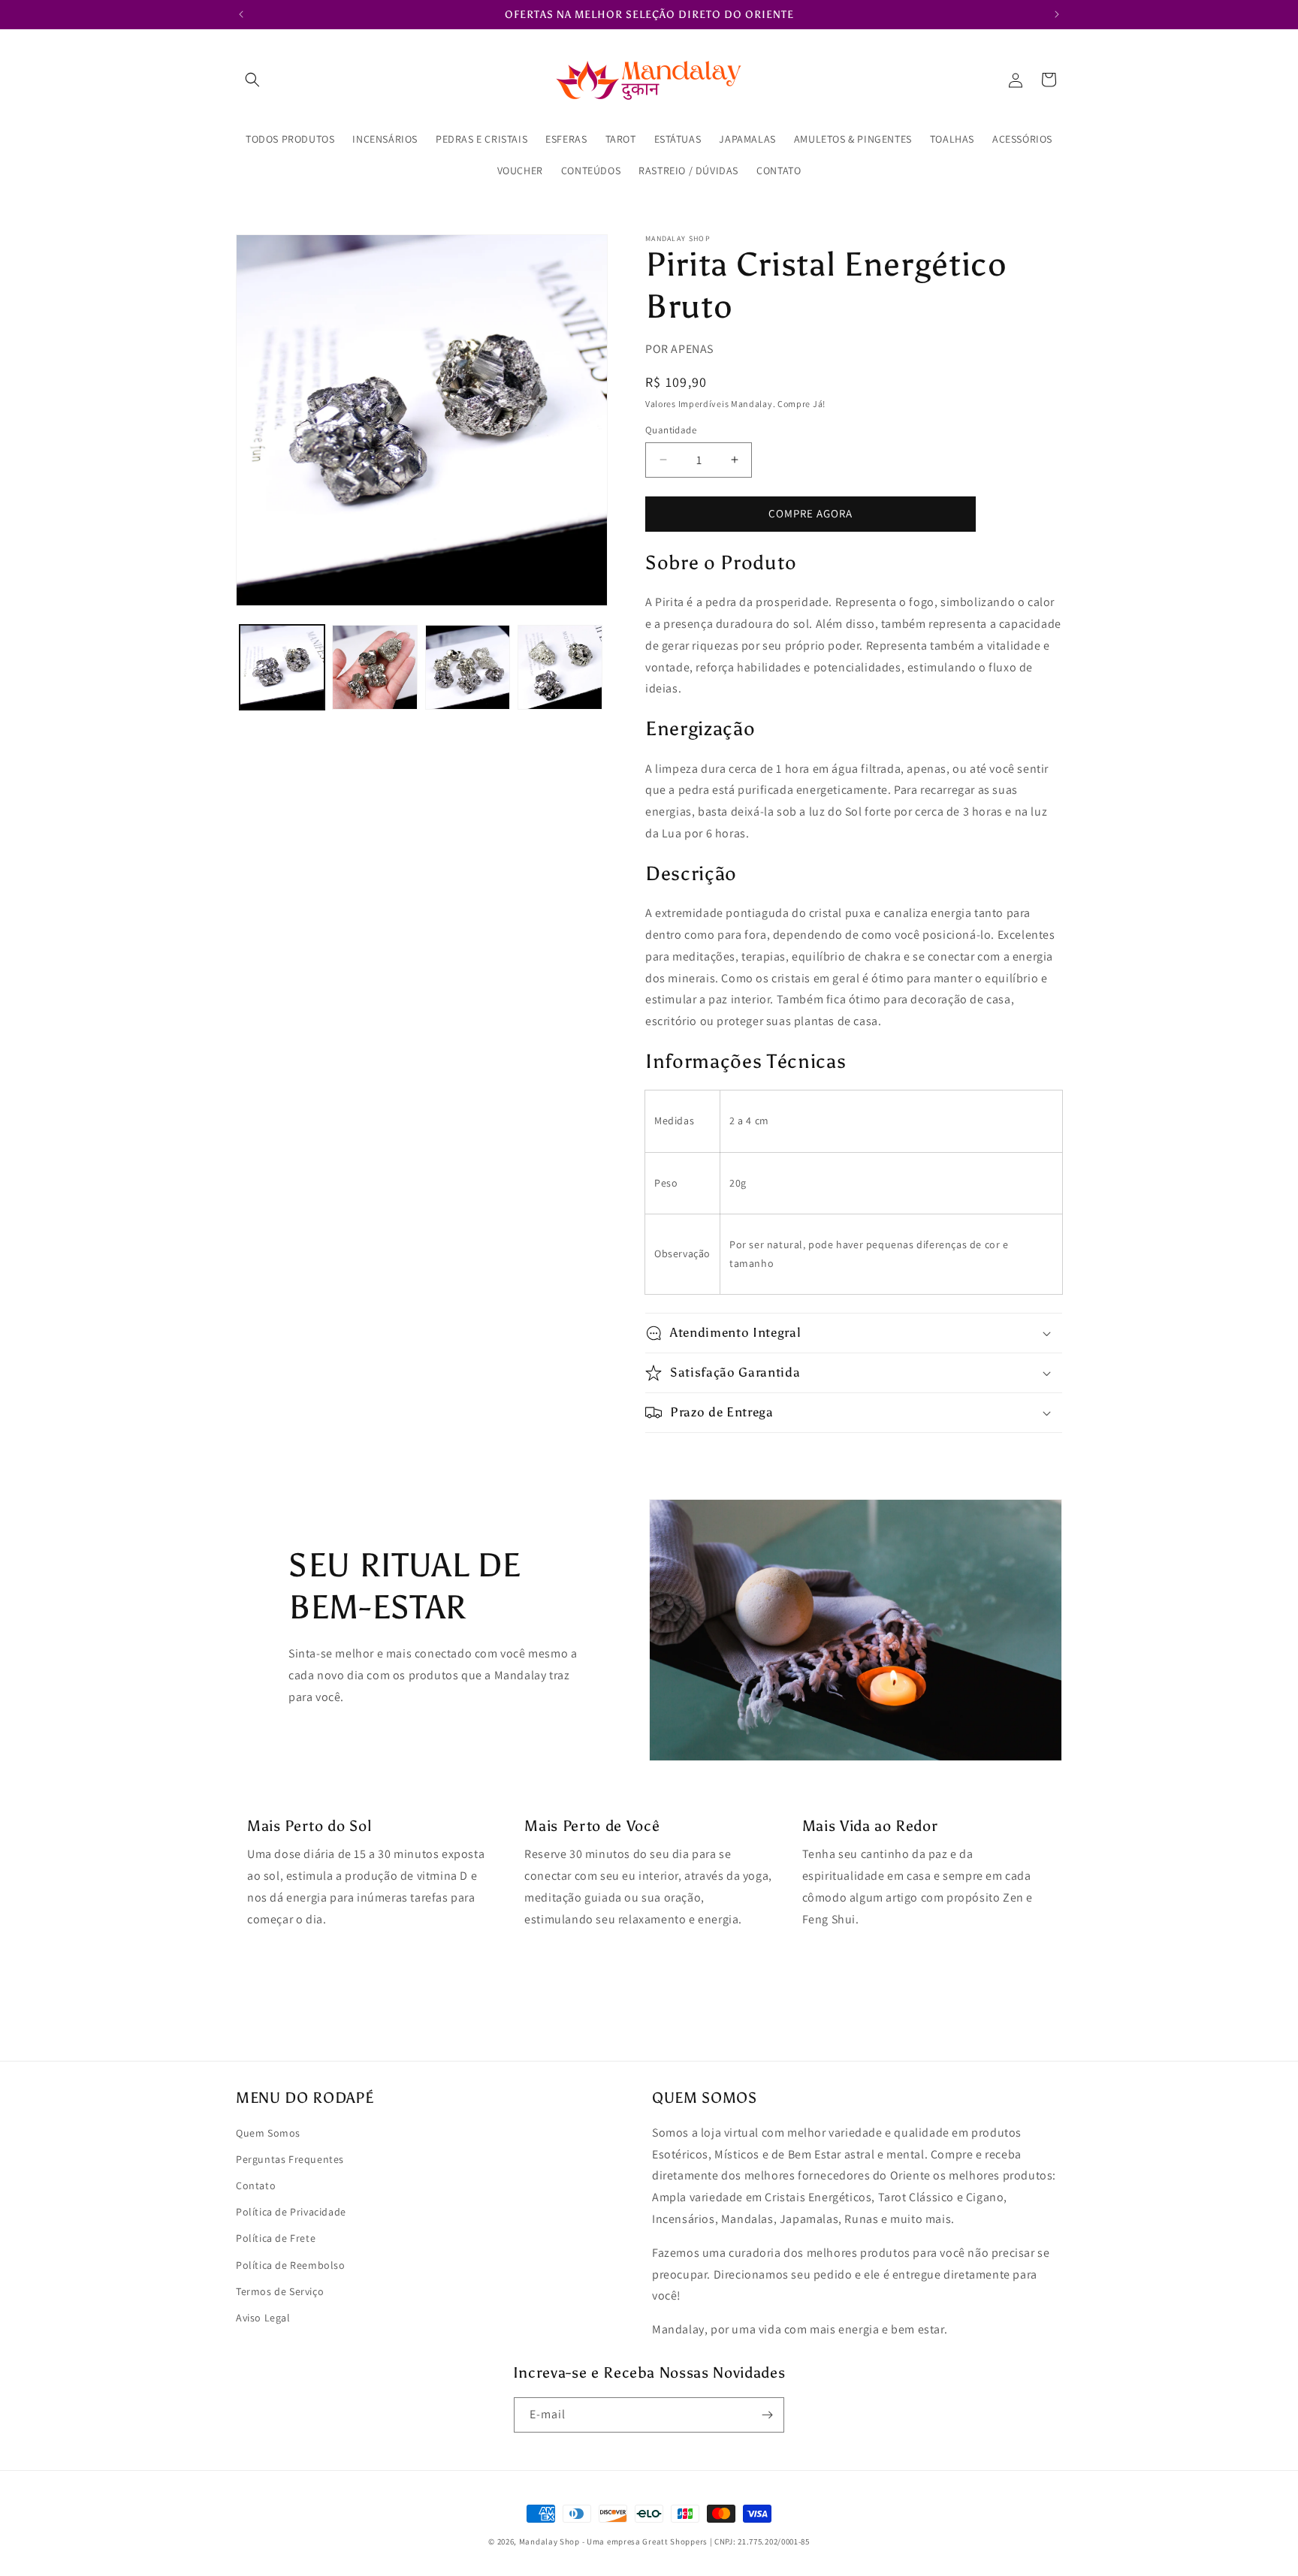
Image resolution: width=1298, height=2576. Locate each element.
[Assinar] (767, 2415)
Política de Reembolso (291, 2265)
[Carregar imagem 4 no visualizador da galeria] (560, 667)
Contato (256, 2185)
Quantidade (671, 430)
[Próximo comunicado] (1057, 14)
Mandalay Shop (549, 2541)
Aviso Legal (263, 2318)
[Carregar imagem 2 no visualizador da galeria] (374, 667)
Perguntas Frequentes (290, 2159)
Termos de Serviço (280, 2291)
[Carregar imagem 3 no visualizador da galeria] (468, 667)
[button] (252, 80)
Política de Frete (276, 2238)
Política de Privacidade (291, 2212)
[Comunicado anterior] (241, 14)
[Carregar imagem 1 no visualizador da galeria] (282, 667)
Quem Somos (268, 2133)
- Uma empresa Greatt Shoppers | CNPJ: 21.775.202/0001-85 (696, 2541)
